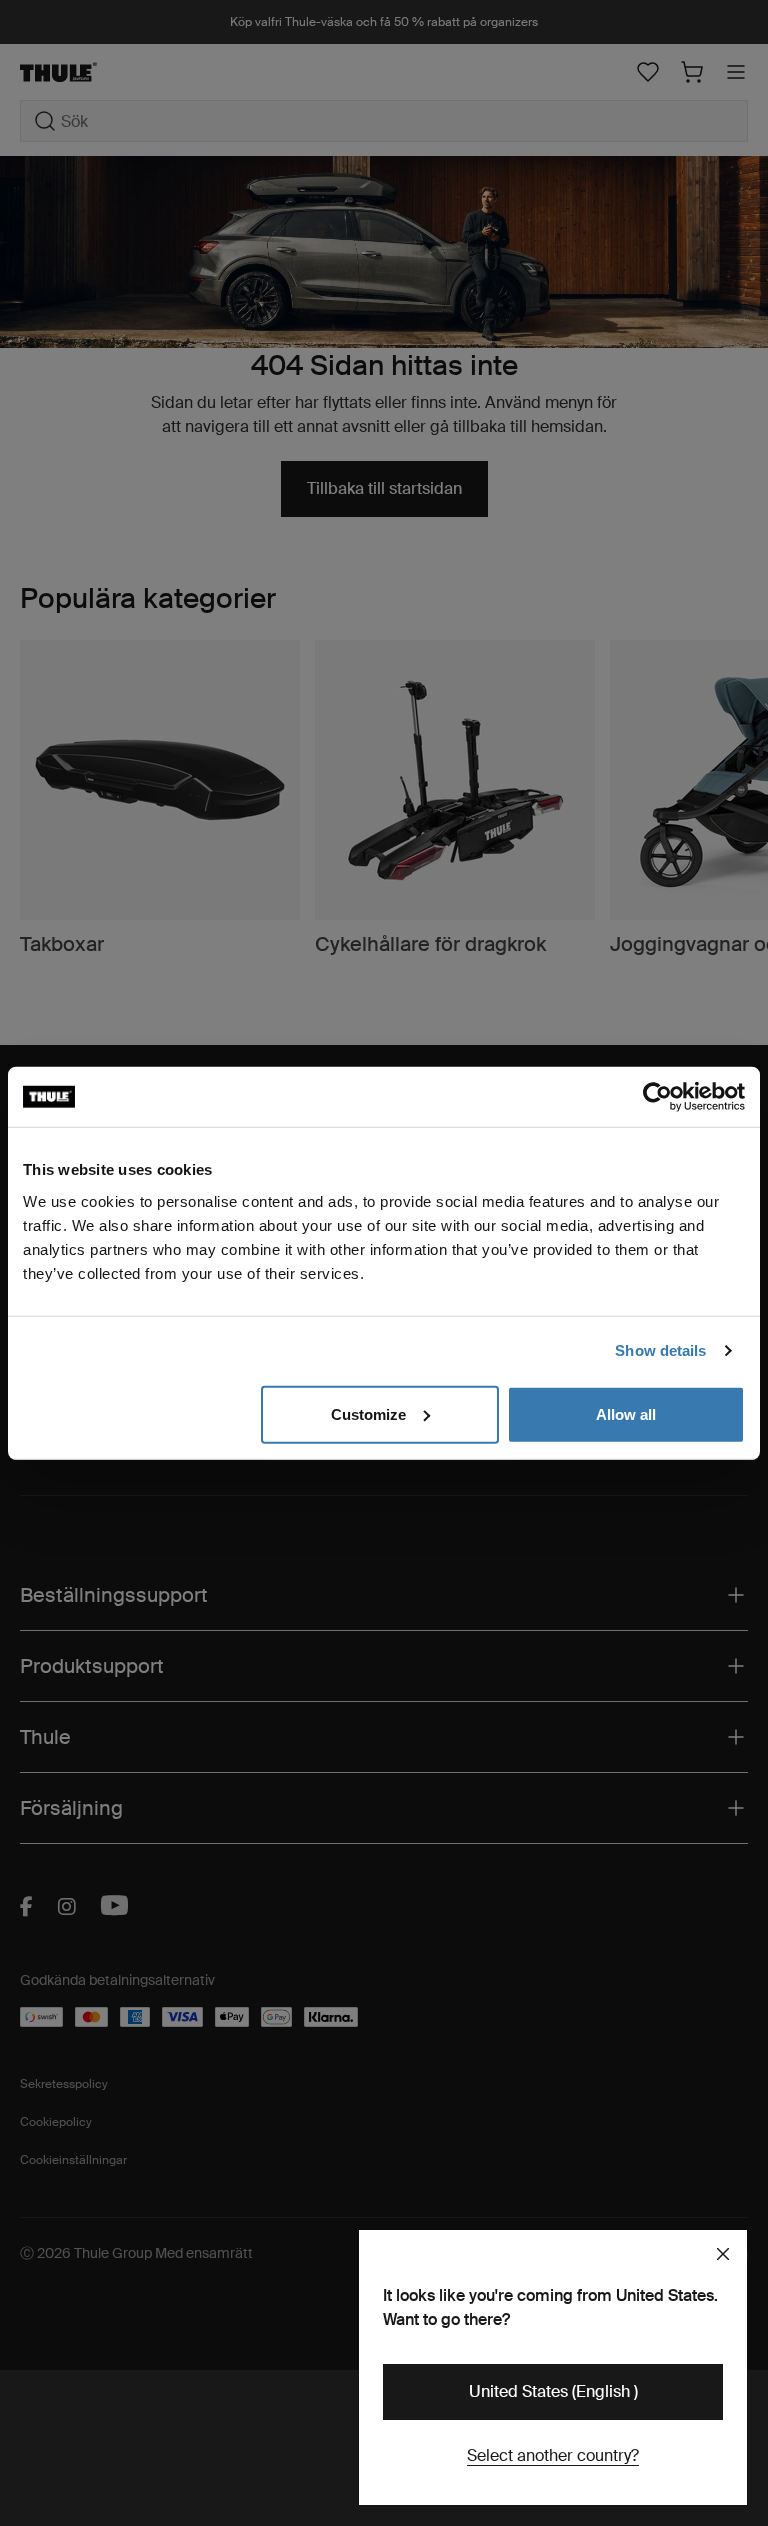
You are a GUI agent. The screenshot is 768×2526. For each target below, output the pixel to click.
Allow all (626, 1413)
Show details (660, 1350)
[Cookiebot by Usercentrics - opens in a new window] (657, 1097)
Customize (368, 1413)
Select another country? (553, 2455)
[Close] (723, 2254)
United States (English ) (553, 2391)
